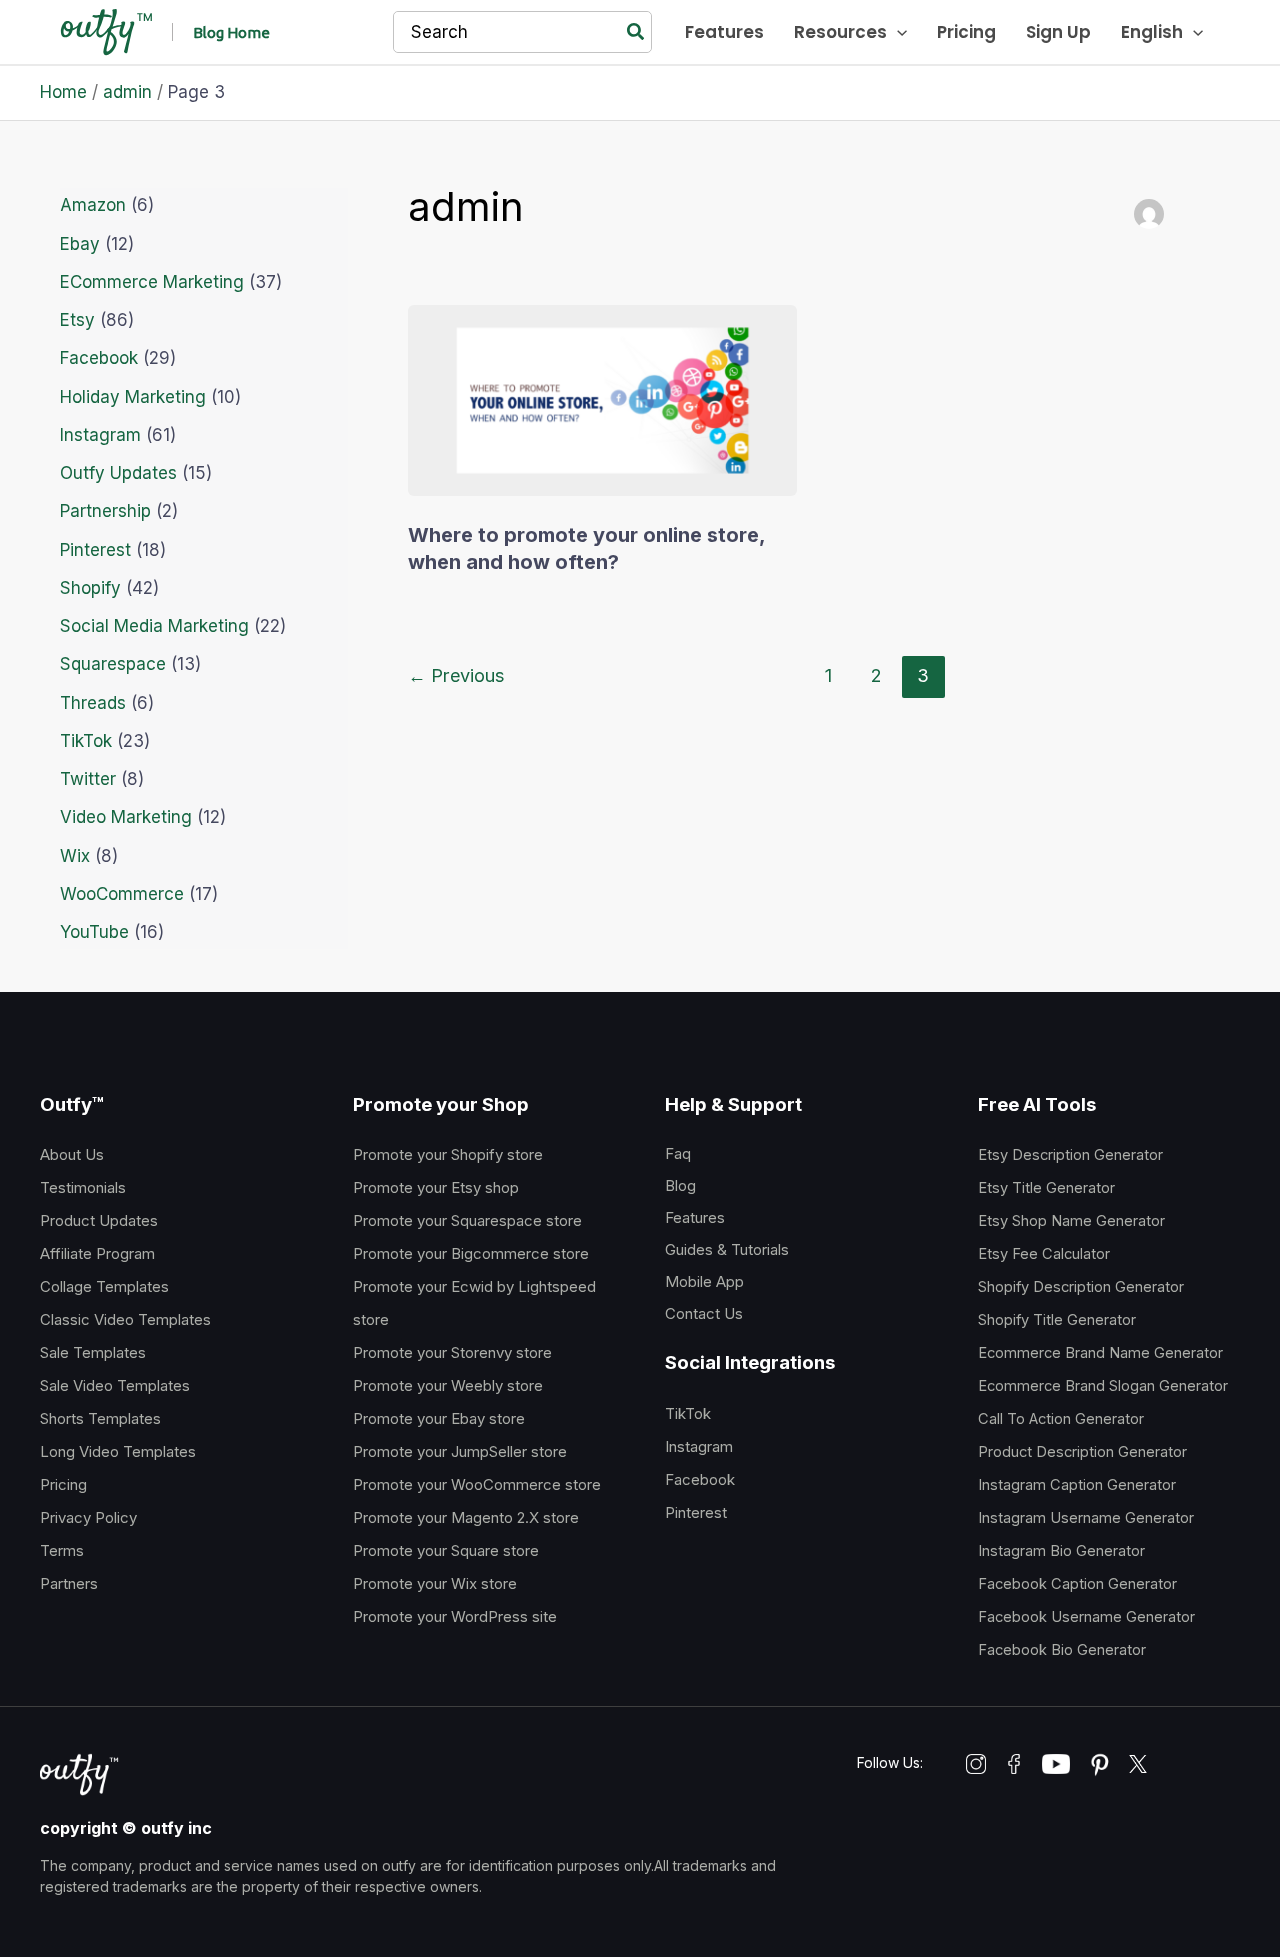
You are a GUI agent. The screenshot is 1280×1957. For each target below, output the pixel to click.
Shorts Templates (100, 1418)
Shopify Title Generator (1057, 1320)
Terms (62, 1550)
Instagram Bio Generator (1061, 1551)
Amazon (93, 205)
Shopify (90, 588)
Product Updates (99, 1220)
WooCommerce (122, 894)
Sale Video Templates (115, 1385)
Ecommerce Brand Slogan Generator (1103, 1386)
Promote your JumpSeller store (460, 1451)
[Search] (636, 32)
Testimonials (83, 1187)
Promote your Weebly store (448, 1385)
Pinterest (95, 550)
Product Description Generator (1082, 1452)
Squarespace (113, 664)
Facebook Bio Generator (1062, 1650)
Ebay (80, 244)
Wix (75, 856)
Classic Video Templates (125, 1319)
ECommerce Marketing (152, 282)
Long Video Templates (118, 1451)
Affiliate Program (97, 1253)
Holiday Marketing (133, 397)
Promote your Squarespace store (467, 1220)
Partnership (105, 511)
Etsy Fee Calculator (1044, 1254)
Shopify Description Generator (1081, 1287)
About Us (72, 1154)
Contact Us (704, 1313)
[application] (897, 32)
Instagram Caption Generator (1077, 1485)
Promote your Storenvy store (452, 1352)
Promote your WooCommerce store (477, 1484)
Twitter (88, 779)
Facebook (99, 358)
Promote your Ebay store (439, 1418)
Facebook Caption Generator (1077, 1584)
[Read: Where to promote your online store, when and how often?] (602, 399)
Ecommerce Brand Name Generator (1100, 1353)
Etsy (77, 320)
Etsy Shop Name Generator (1071, 1221)
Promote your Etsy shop (436, 1187)
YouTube (94, 932)
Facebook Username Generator (1086, 1617)
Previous (456, 675)
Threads (93, 703)
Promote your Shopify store (448, 1154)
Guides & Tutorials (727, 1249)
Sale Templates (93, 1352)
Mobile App (704, 1281)
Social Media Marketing (154, 626)
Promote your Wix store (435, 1583)
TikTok (86, 741)
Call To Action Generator (1061, 1419)
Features (695, 1217)
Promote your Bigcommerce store (471, 1253)
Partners (69, 1583)
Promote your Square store (446, 1550)
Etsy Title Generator (1046, 1188)
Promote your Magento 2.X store (466, 1517)
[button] (231, 32)
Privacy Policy (88, 1517)
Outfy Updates (118, 473)
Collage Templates (104, 1286)
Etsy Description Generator (1070, 1155)
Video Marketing (126, 817)
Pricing (63, 1484)
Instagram (100, 435)
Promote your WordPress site (455, 1616)
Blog (680, 1185)
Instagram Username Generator (1086, 1518)
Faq (678, 1153)
